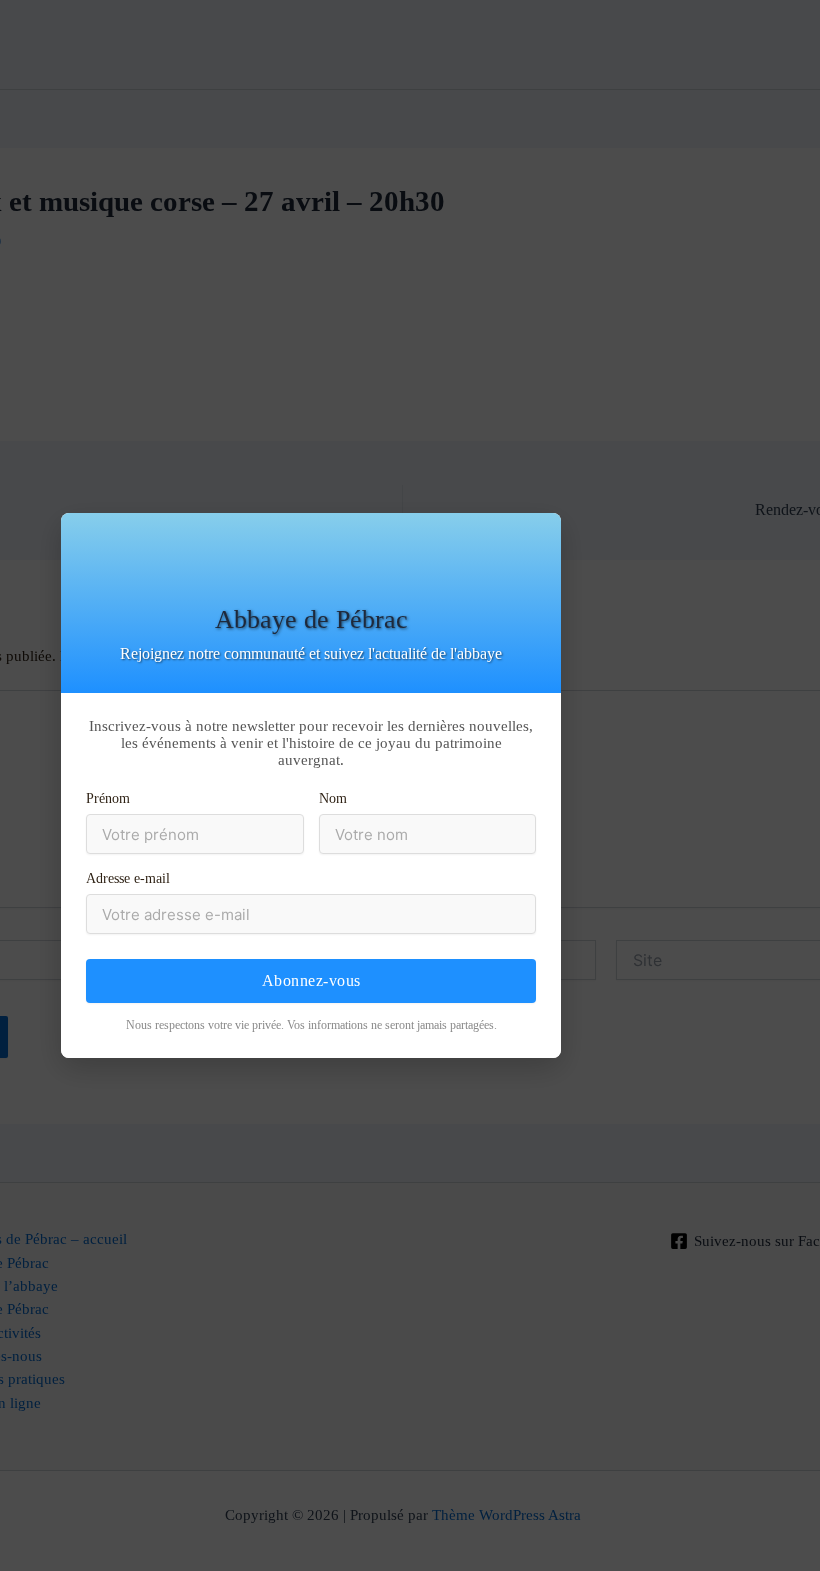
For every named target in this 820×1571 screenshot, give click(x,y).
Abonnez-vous (311, 980)
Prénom (108, 798)
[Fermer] (803, 519)
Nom (333, 798)
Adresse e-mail (128, 878)
